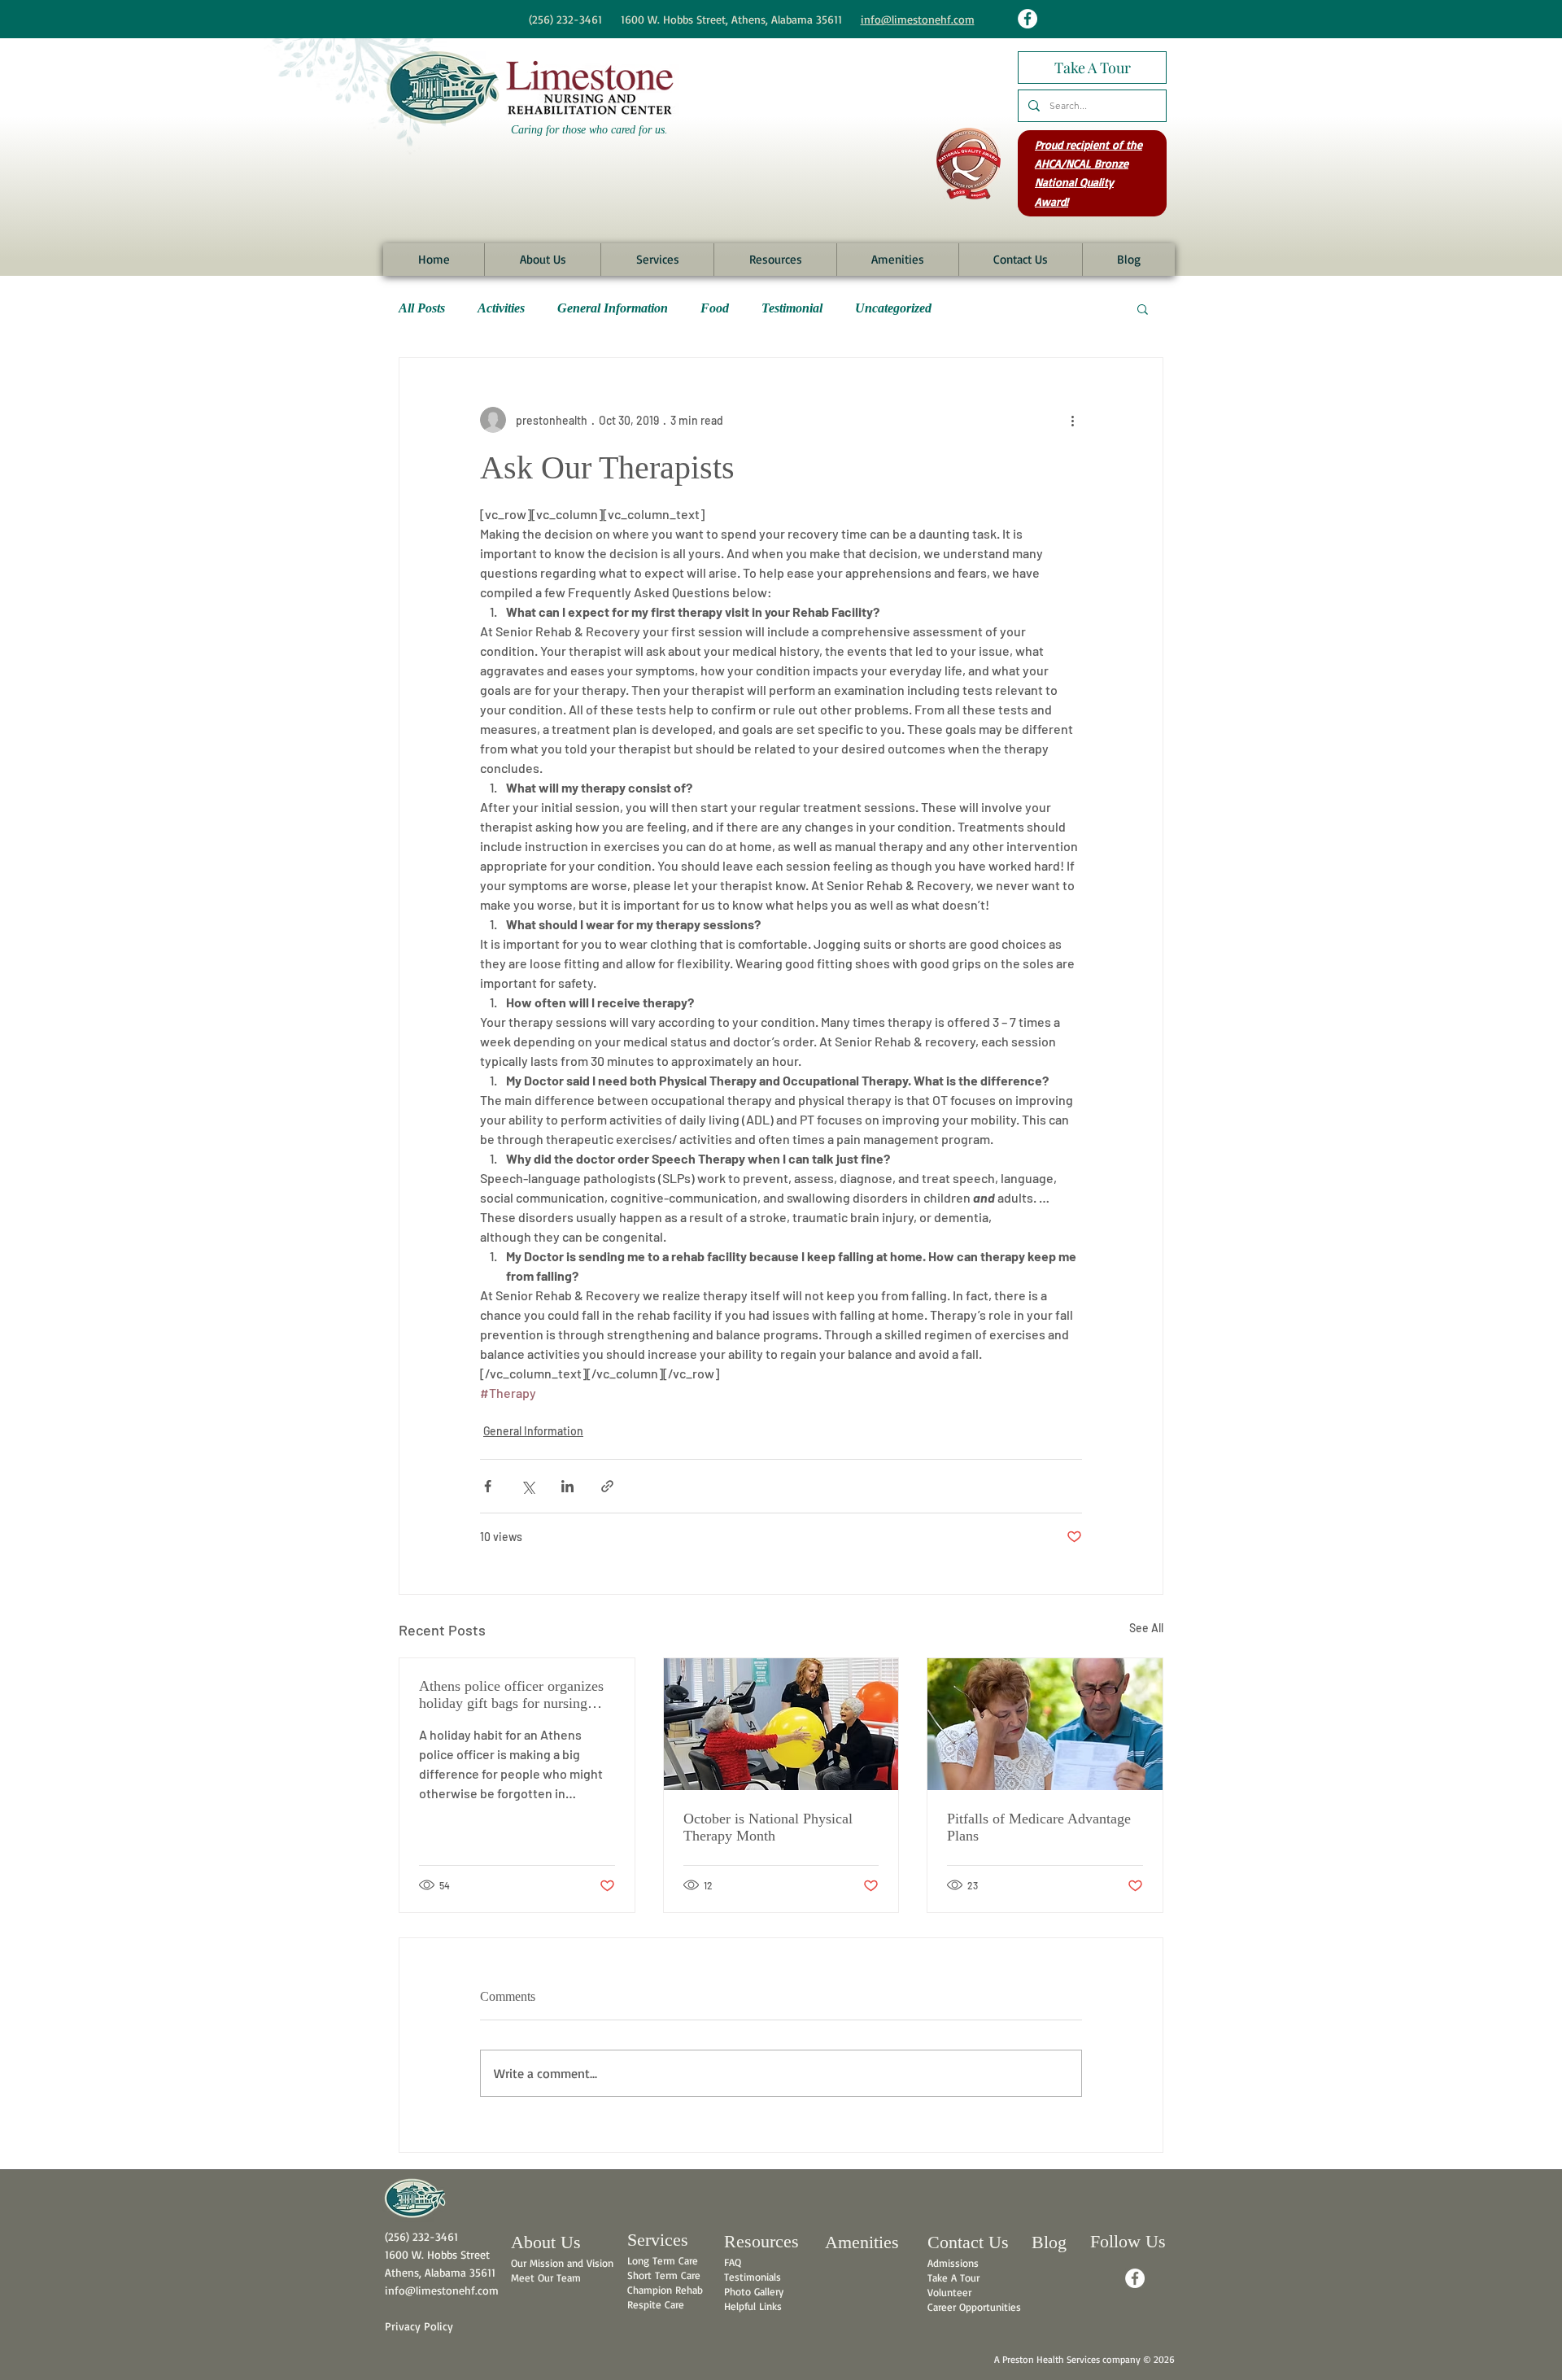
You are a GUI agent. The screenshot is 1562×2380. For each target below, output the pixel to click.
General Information (613, 308)
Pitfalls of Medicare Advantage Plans (1039, 1827)
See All (1146, 1628)
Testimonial (792, 308)
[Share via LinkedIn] (567, 1486)
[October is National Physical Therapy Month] (781, 1724)
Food (715, 308)
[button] (542, 260)
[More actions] (1072, 420)
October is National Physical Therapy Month (768, 1827)
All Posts (422, 308)
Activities (501, 308)
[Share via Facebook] (488, 1486)
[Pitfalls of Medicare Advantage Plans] (1045, 1724)
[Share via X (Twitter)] (528, 1486)
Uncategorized (893, 308)
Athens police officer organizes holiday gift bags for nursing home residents (511, 1695)
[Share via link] (607, 1486)
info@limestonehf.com (918, 19)
